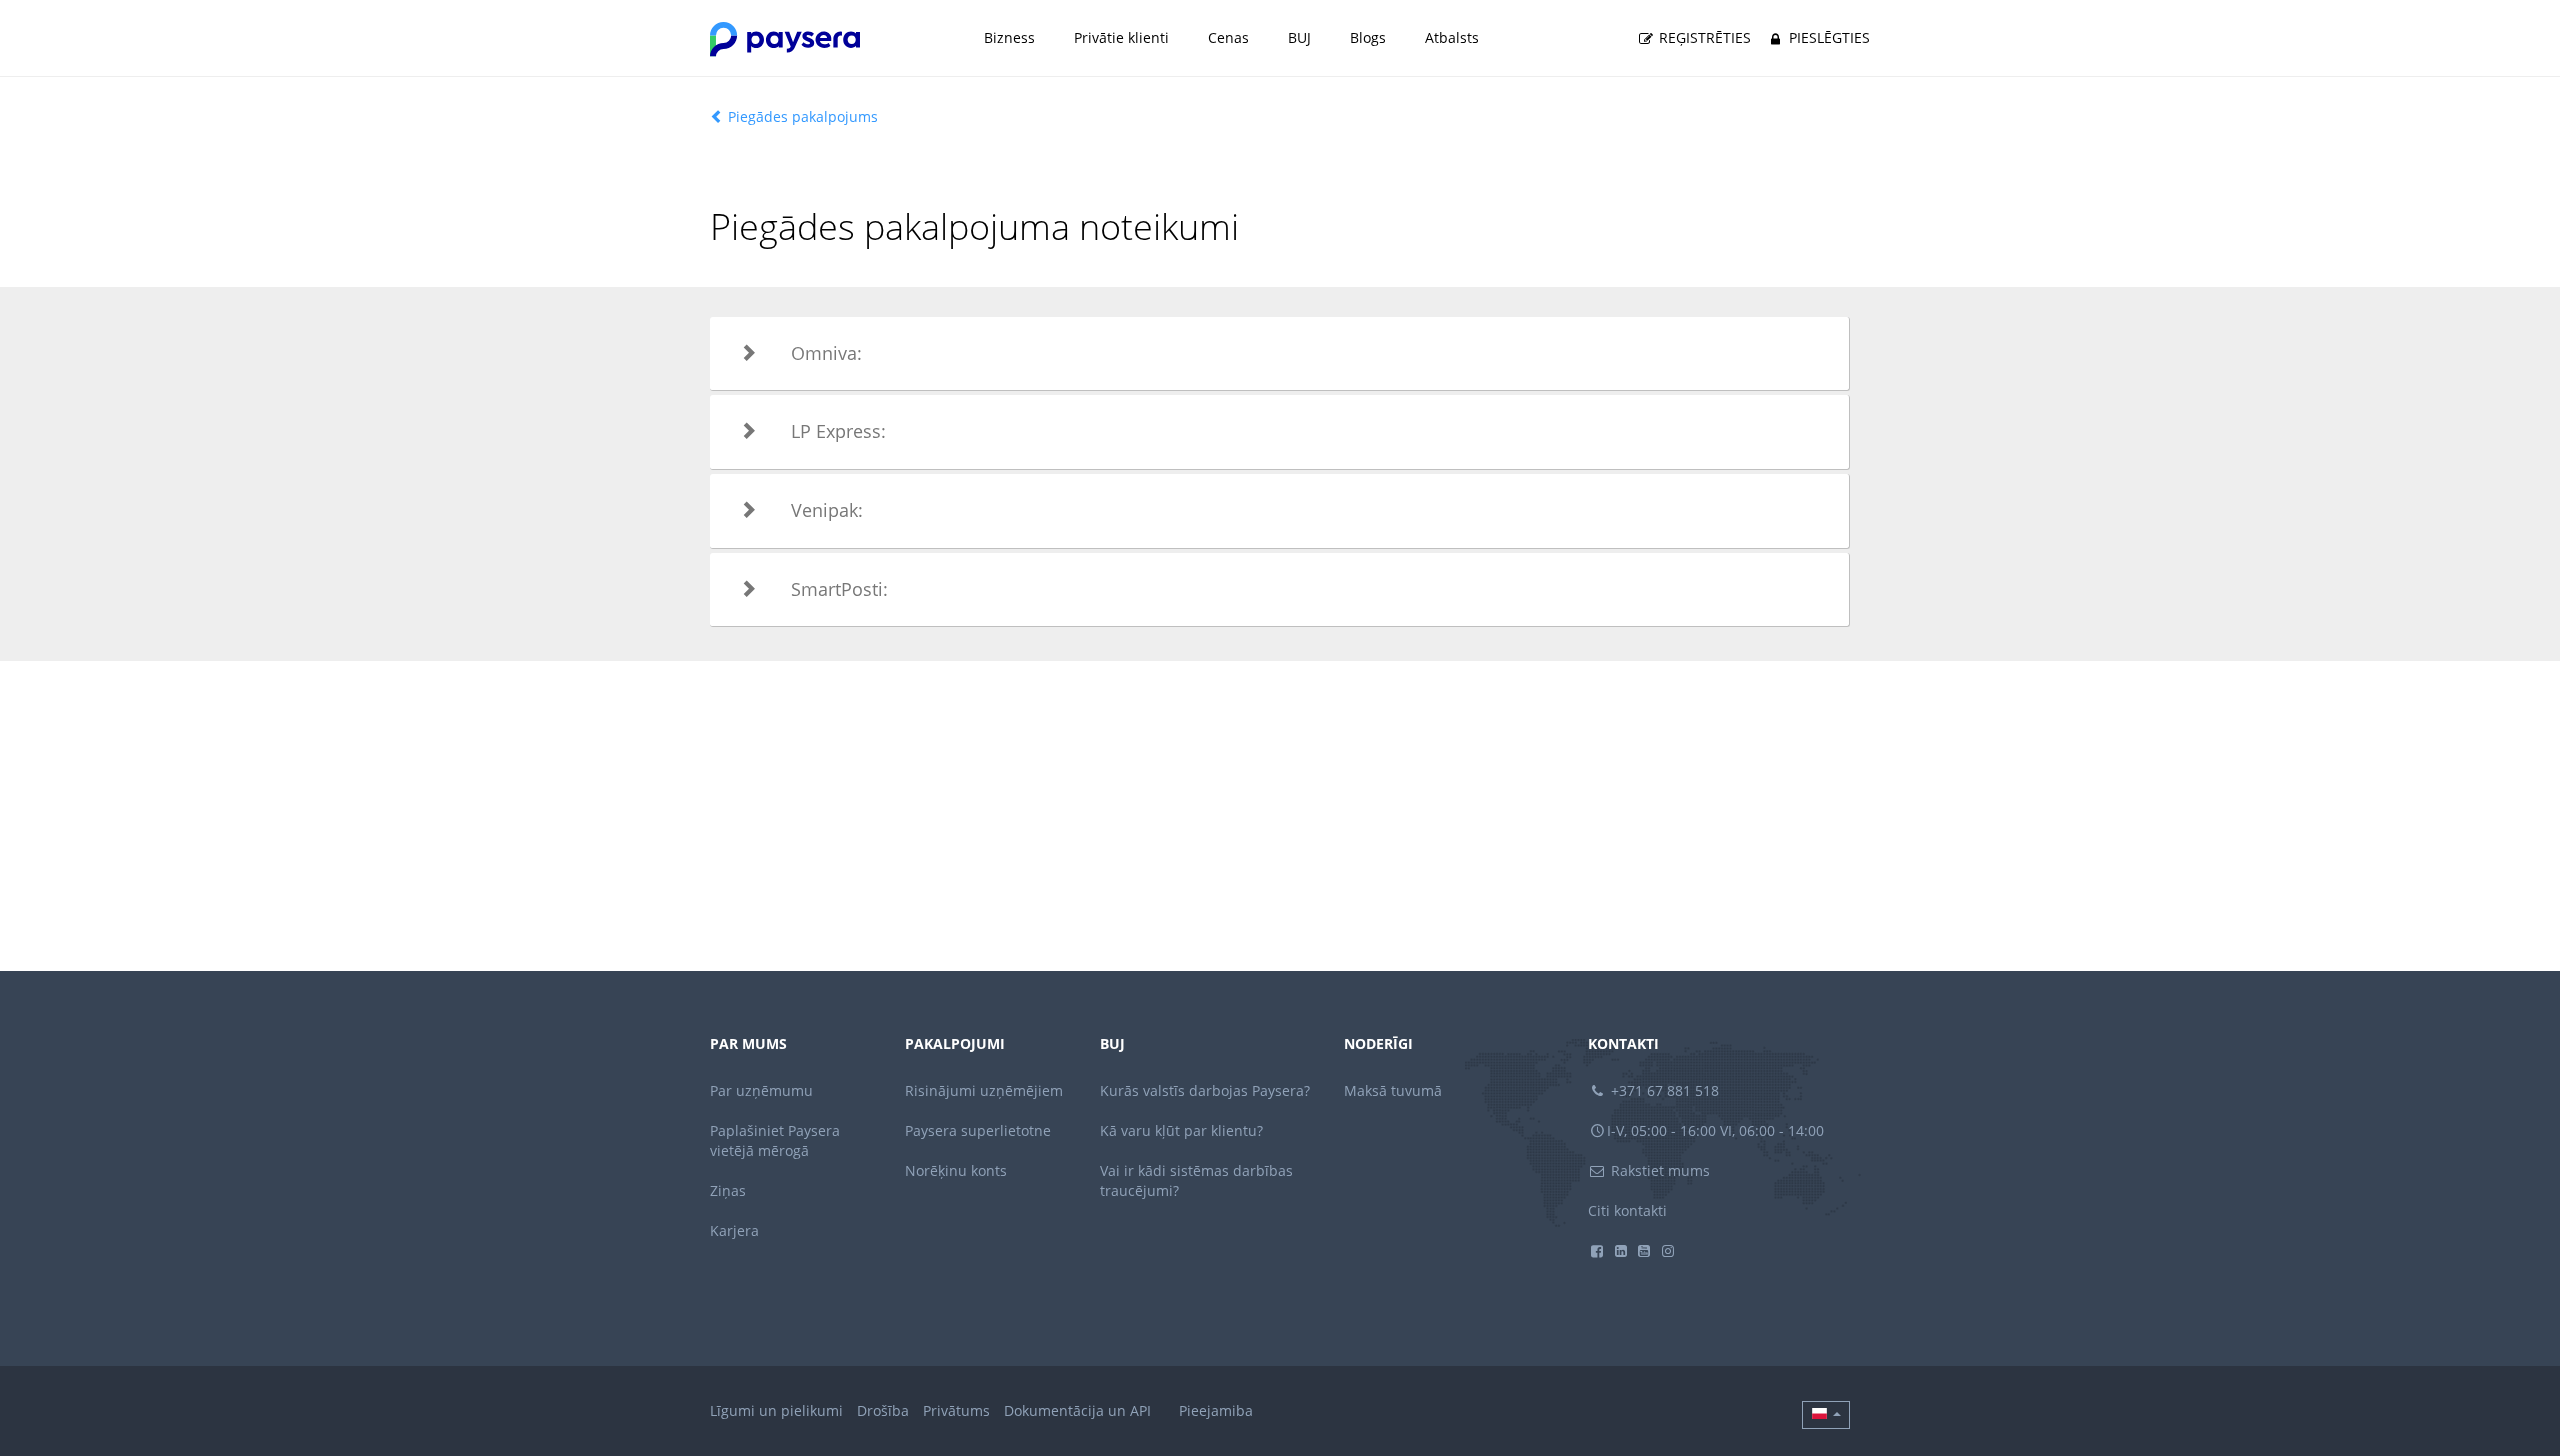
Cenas (1228, 37)
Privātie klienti (1121, 37)
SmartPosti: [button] (839, 589)
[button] (1826, 1415)
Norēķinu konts (956, 1170)
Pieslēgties (1827, 37)
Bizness (1009, 37)
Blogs (1368, 37)
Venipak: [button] (827, 510)
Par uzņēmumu (761, 1090)
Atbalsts (1452, 37)
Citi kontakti (1627, 1210)
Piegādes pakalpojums (801, 116)
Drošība (883, 1410)
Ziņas (728, 1190)
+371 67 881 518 (1663, 1090)
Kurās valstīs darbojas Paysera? (1205, 1090)
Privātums (956, 1410)
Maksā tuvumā (1393, 1090)
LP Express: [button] (838, 431)
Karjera (734, 1230)
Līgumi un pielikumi (776, 1410)
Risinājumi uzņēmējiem (984, 1090)
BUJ (1299, 37)
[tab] (1279, 354)
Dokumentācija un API (1077, 1410)
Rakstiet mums (1658, 1170)
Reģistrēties (1703, 37)
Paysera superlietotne (978, 1130)
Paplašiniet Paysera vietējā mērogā (775, 1140)
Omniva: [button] (826, 353)
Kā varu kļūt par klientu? (1181, 1130)
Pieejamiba (1216, 1410)
